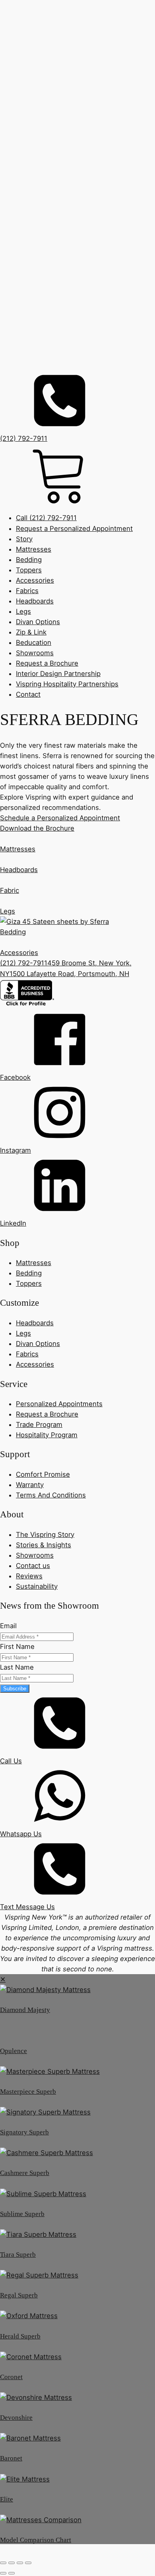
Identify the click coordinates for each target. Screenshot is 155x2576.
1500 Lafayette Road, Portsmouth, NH (69, 974)
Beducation (34, 643)
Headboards (35, 601)
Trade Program (39, 1425)
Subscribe (15, 1689)
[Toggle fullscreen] (12, 2563)
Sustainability (37, 1586)
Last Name (17, 1667)
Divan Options (38, 622)
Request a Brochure (47, 663)
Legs (23, 611)
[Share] (20, 2563)
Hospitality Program (47, 1435)
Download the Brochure (37, 828)
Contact (28, 694)
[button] (77, 1046)
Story (24, 539)
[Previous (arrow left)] (3, 2573)
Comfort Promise (43, 1474)
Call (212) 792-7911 (46, 518)
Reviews (29, 1576)
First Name (17, 1647)
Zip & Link (31, 632)
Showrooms (35, 653)
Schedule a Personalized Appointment (60, 818)
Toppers (29, 570)
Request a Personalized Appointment (74, 529)
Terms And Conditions (51, 1495)
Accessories (35, 580)
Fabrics (27, 591)
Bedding (29, 560)
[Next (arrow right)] (12, 2573)
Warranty (30, 1485)
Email (8, 1626)
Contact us (33, 1566)
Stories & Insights (44, 1545)
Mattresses (34, 549)
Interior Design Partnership (58, 674)
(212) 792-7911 (24, 963)
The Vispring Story (45, 1535)
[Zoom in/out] (3, 2563)
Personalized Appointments (59, 1404)
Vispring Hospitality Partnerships (67, 684)
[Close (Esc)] (28, 2563)
